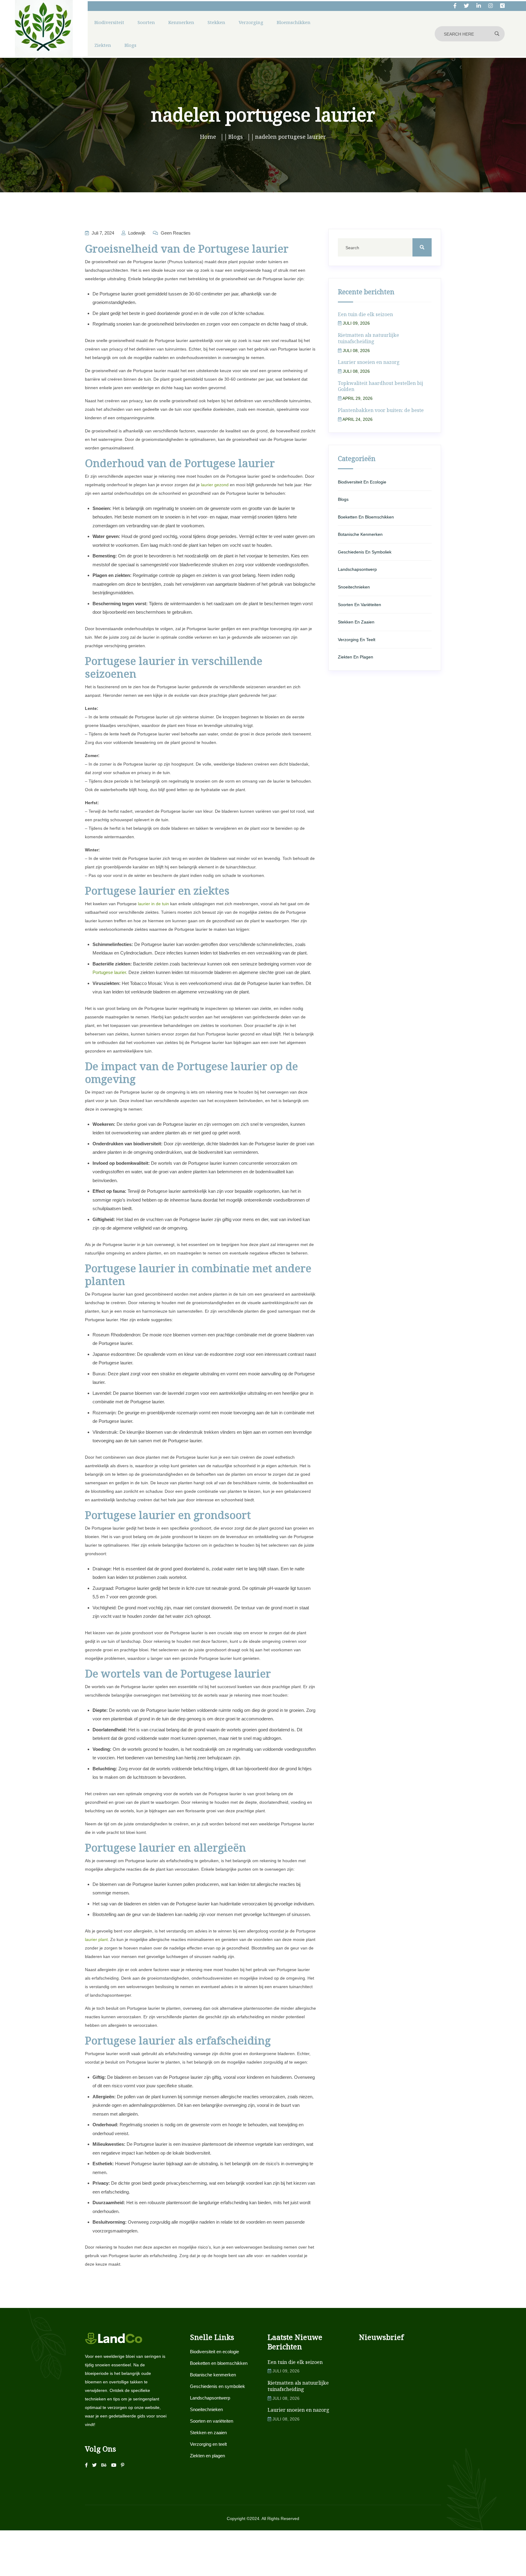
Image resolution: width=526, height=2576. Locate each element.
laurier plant (96, 1939)
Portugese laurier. (110, 972)
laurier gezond (215, 485)
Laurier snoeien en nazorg (369, 362)
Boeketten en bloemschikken (366, 517)
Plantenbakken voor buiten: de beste (381, 410)
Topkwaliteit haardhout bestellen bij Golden (380, 386)
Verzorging (251, 22)
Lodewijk (136, 233)
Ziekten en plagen (356, 657)
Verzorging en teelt (357, 640)
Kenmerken (181, 22)
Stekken (216, 22)
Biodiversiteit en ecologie (362, 482)
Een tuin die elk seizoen (365, 314)
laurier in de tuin (153, 904)
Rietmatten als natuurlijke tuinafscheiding (368, 338)
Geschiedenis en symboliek (365, 552)
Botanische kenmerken (360, 534)
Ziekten (103, 45)
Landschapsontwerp (357, 569)
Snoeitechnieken (354, 587)
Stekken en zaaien (356, 622)
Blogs (130, 45)
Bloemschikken (294, 22)
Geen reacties (175, 233)
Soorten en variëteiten (359, 605)
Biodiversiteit (109, 22)
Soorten (146, 22)
